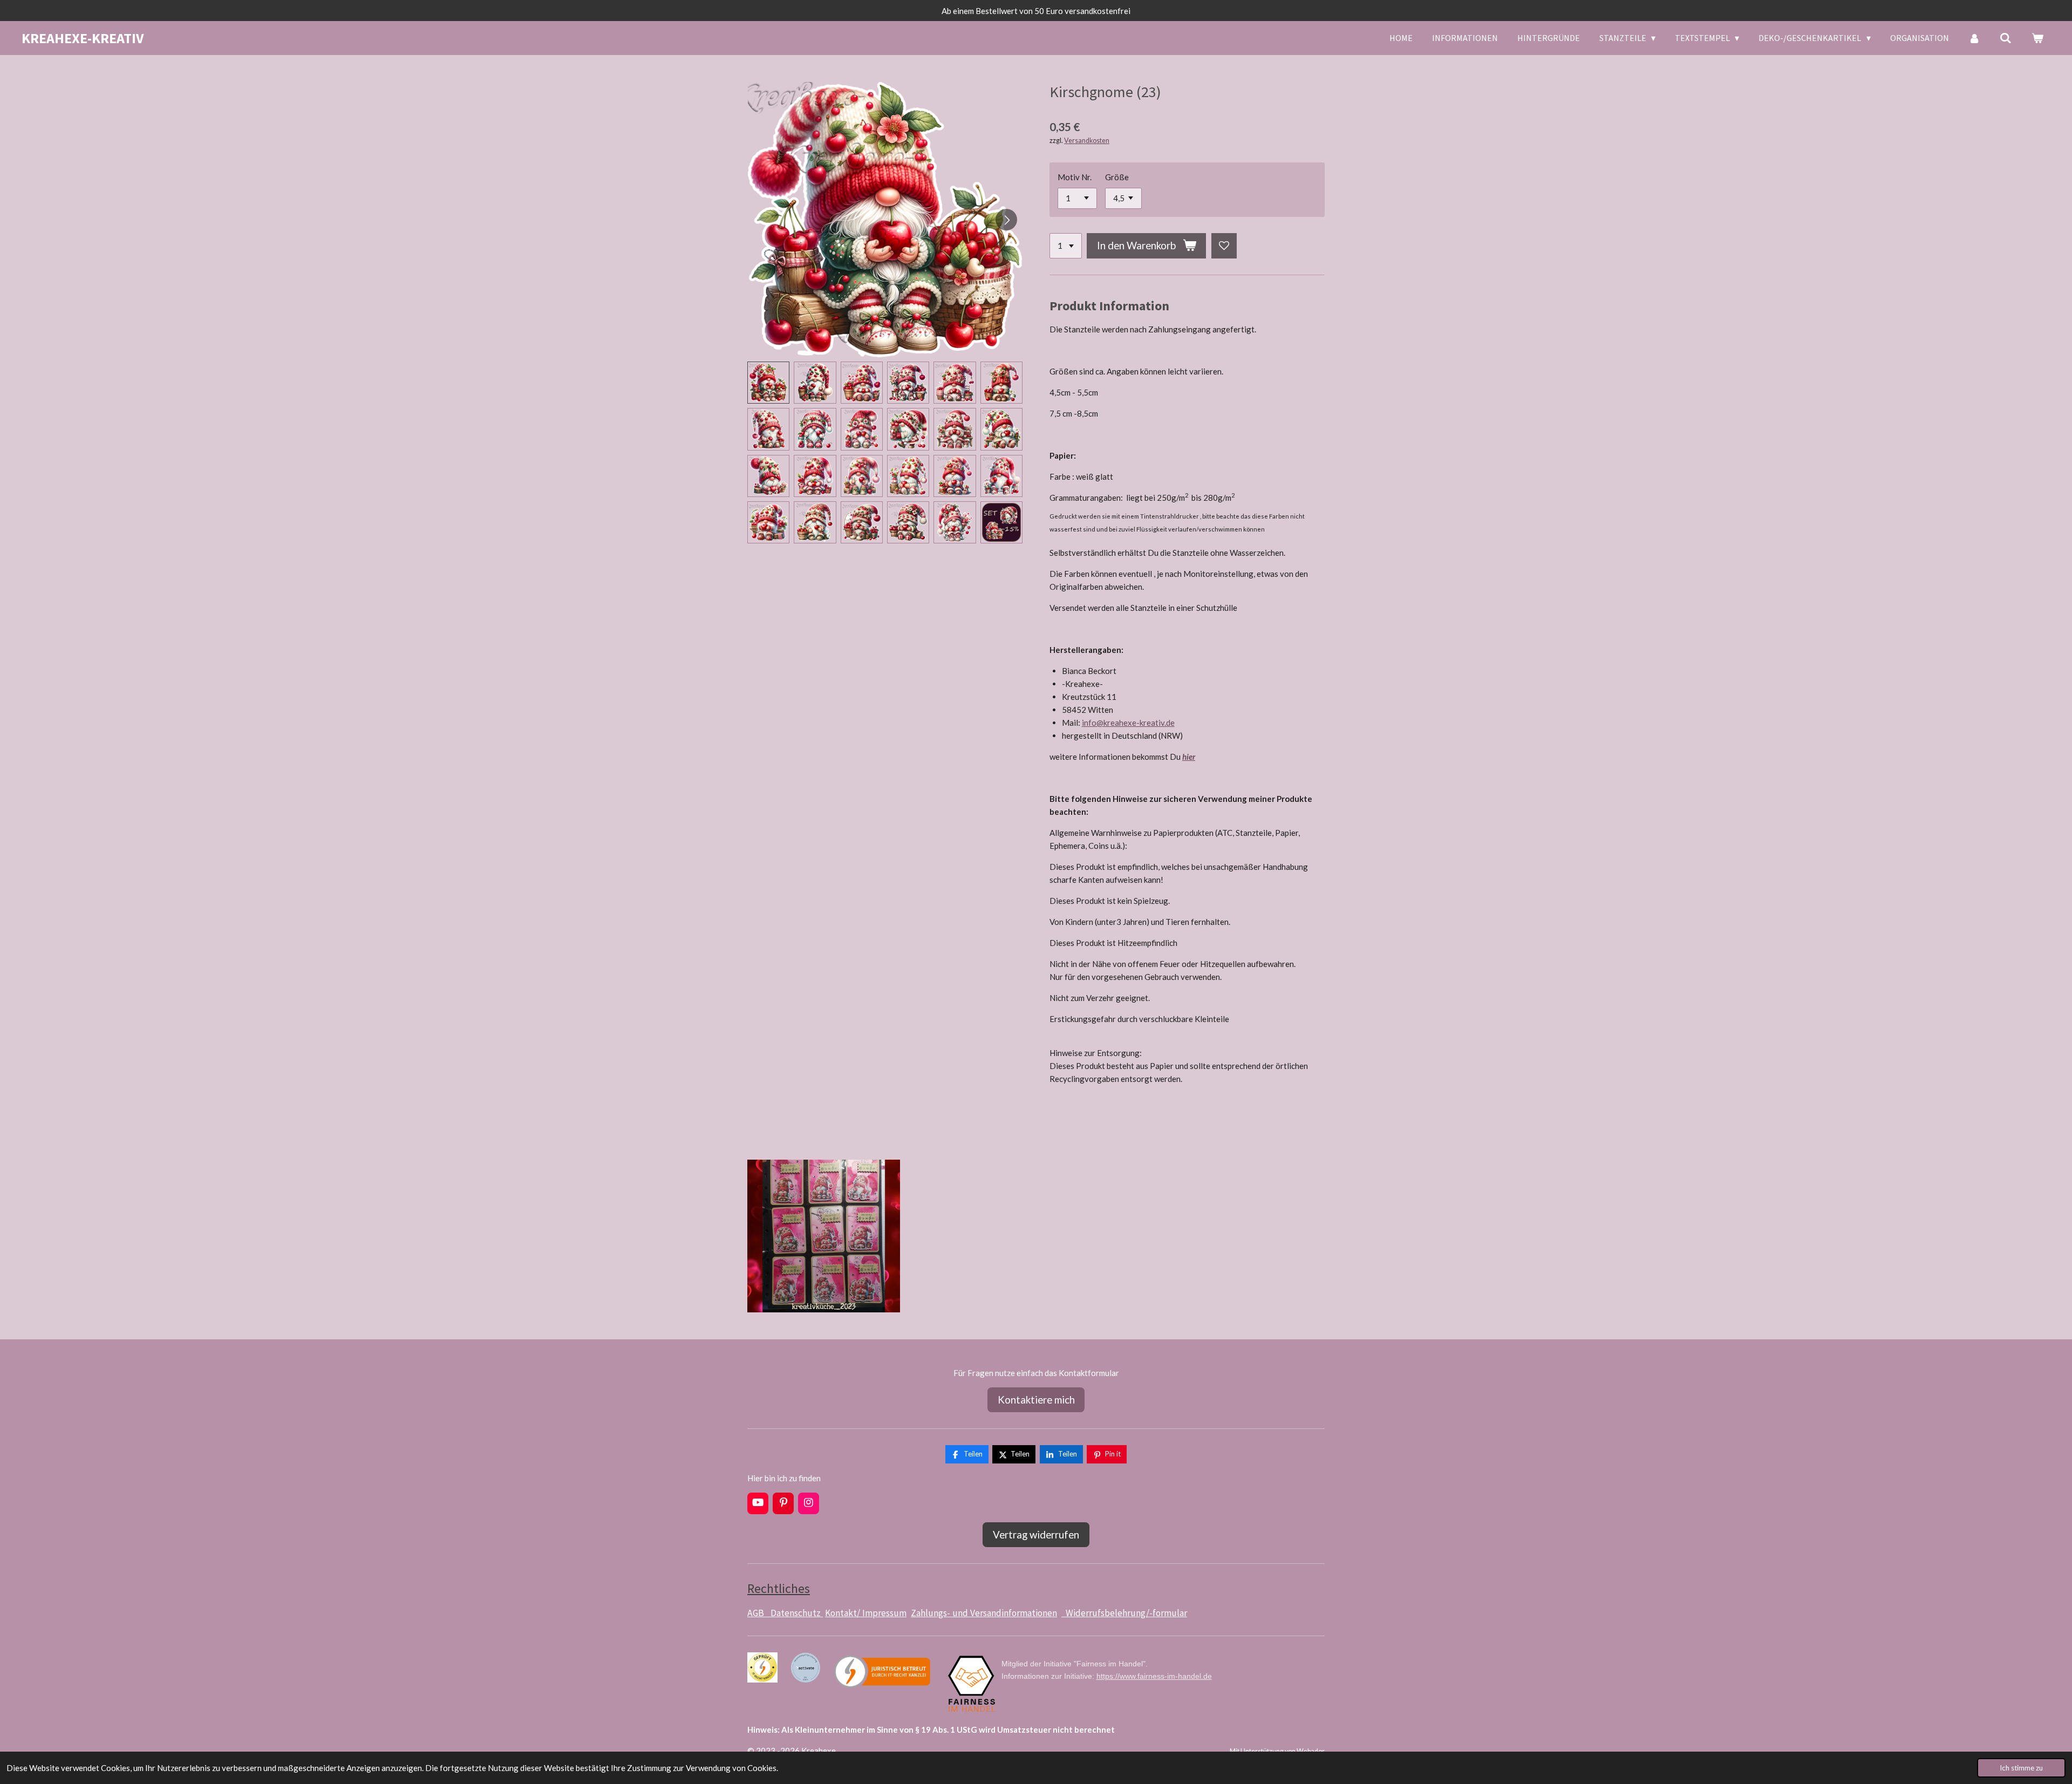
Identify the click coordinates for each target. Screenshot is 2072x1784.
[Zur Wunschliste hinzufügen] (1224, 246)
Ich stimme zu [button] (2021, 1768)
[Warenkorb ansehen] (2037, 38)
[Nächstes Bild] (1006, 220)
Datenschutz (797, 1613)
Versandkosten (1087, 141)
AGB (759, 1613)
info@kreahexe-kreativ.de (1128, 723)
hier (1189, 757)
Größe (1117, 177)
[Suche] (2006, 38)
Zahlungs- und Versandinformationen (984, 1613)
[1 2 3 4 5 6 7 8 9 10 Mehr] (1066, 246)
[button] (768, 383)
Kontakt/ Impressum (866, 1613)
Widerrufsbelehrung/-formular (1124, 1613)
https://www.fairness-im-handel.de (1154, 1676)
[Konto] (1974, 38)
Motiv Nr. (1075, 177)
